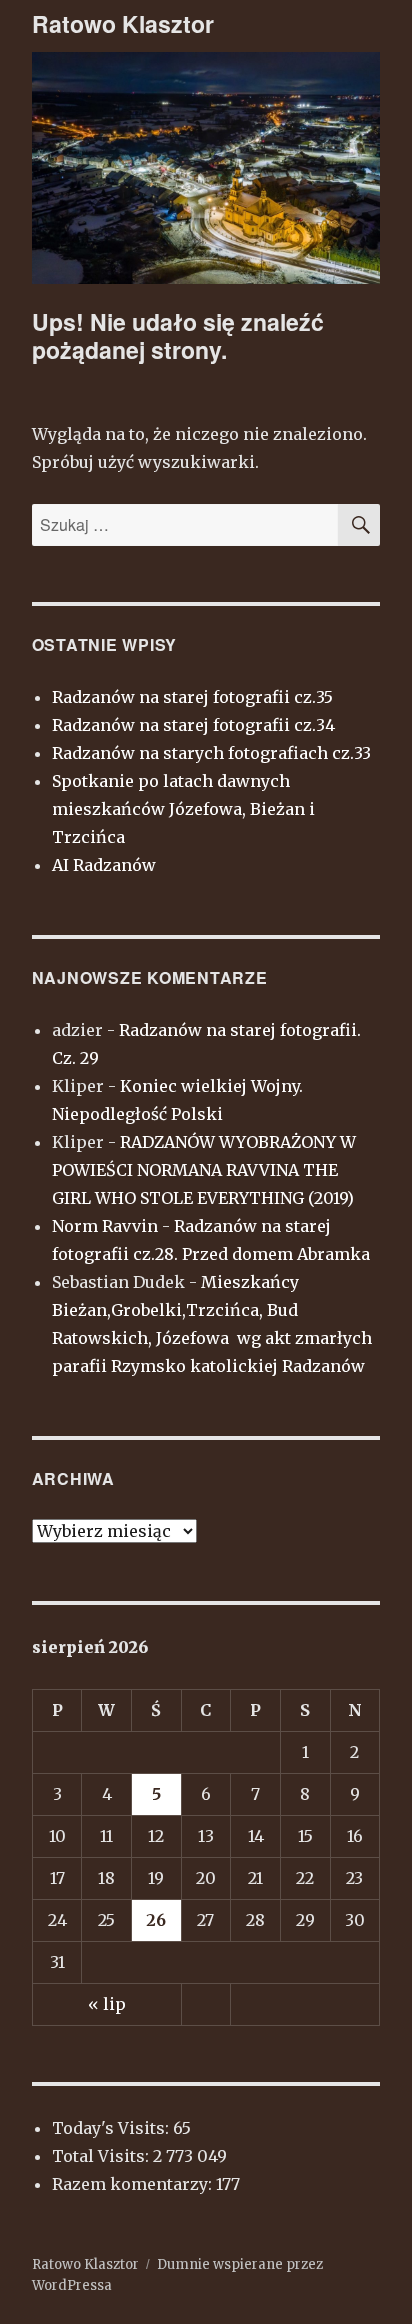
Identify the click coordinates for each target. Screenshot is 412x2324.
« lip (107, 2004)
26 (156, 1920)
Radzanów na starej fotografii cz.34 (193, 725)
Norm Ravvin (105, 1226)
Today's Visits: (112, 2128)
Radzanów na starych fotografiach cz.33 (211, 753)
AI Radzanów (104, 865)
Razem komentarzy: (134, 2184)
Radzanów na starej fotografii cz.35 (192, 697)
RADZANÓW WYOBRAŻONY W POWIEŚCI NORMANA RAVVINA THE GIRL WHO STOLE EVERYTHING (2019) (204, 1170)
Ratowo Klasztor (123, 23)
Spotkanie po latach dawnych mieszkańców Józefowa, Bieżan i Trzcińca (183, 809)
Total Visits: (102, 2156)
